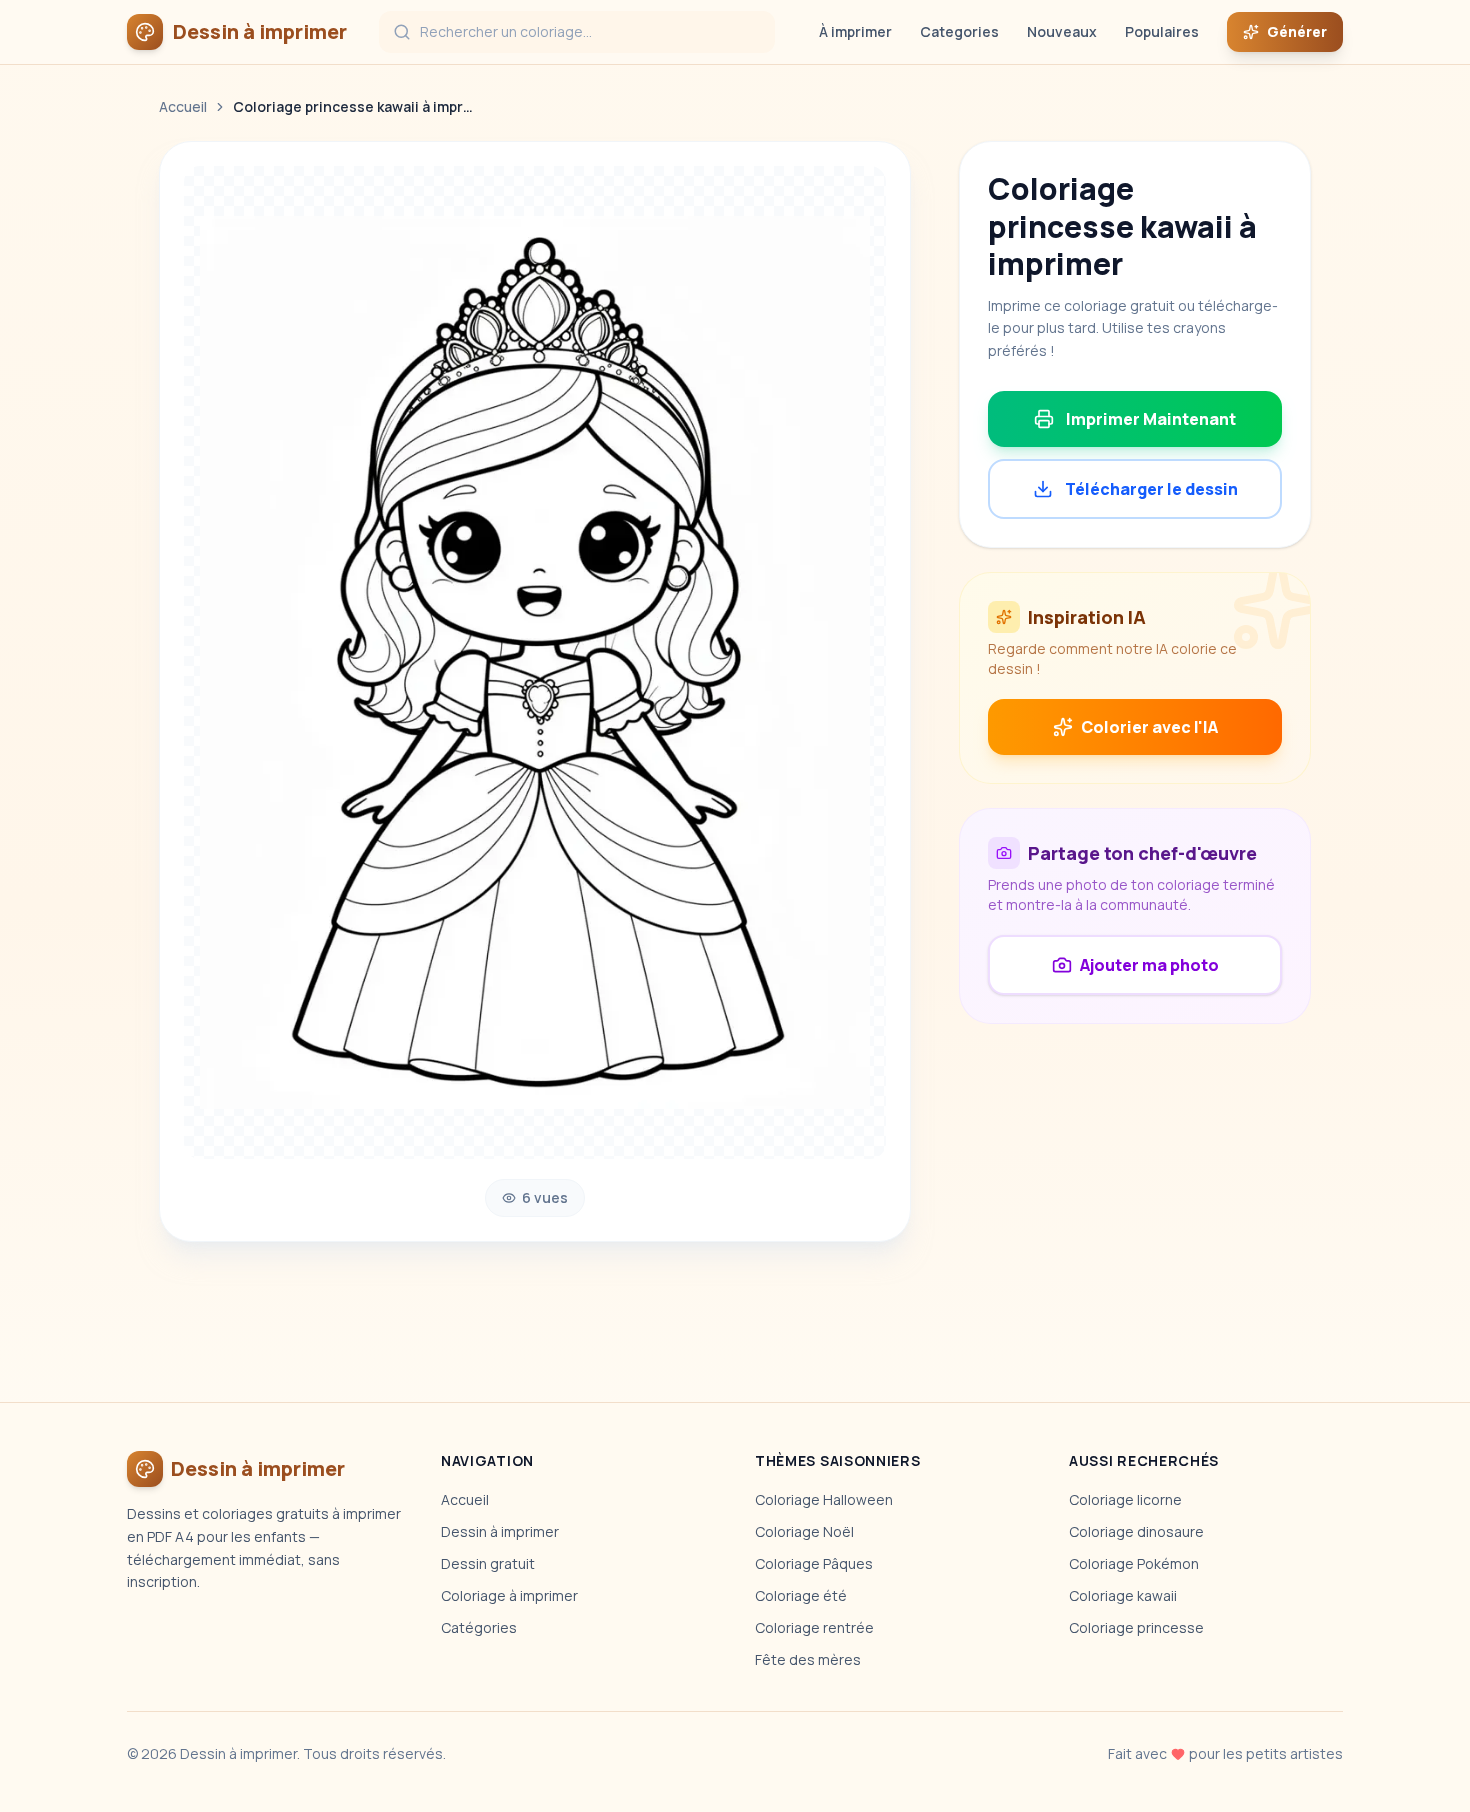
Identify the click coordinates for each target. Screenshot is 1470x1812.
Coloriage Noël (804, 1531)
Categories (959, 31)
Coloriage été (801, 1595)
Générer (1297, 31)
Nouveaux (1062, 31)
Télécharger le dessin (1151, 489)
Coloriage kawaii (1123, 1595)
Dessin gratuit (488, 1563)
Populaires (1162, 31)
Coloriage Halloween (824, 1499)
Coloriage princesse (1136, 1627)
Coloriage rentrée (814, 1627)
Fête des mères (808, 1659)
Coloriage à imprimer (509, 1595)
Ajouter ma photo (1149, 965)
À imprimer (855, 31)
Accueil (183, 106)
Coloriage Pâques (814, 1563)
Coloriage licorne (1125, 1499)
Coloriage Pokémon (1134, 1563)
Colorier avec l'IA (1149, 727)
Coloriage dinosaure (1136, 1531)
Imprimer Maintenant (1151, 419)
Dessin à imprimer (500, 1531)
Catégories (479, 1627)
